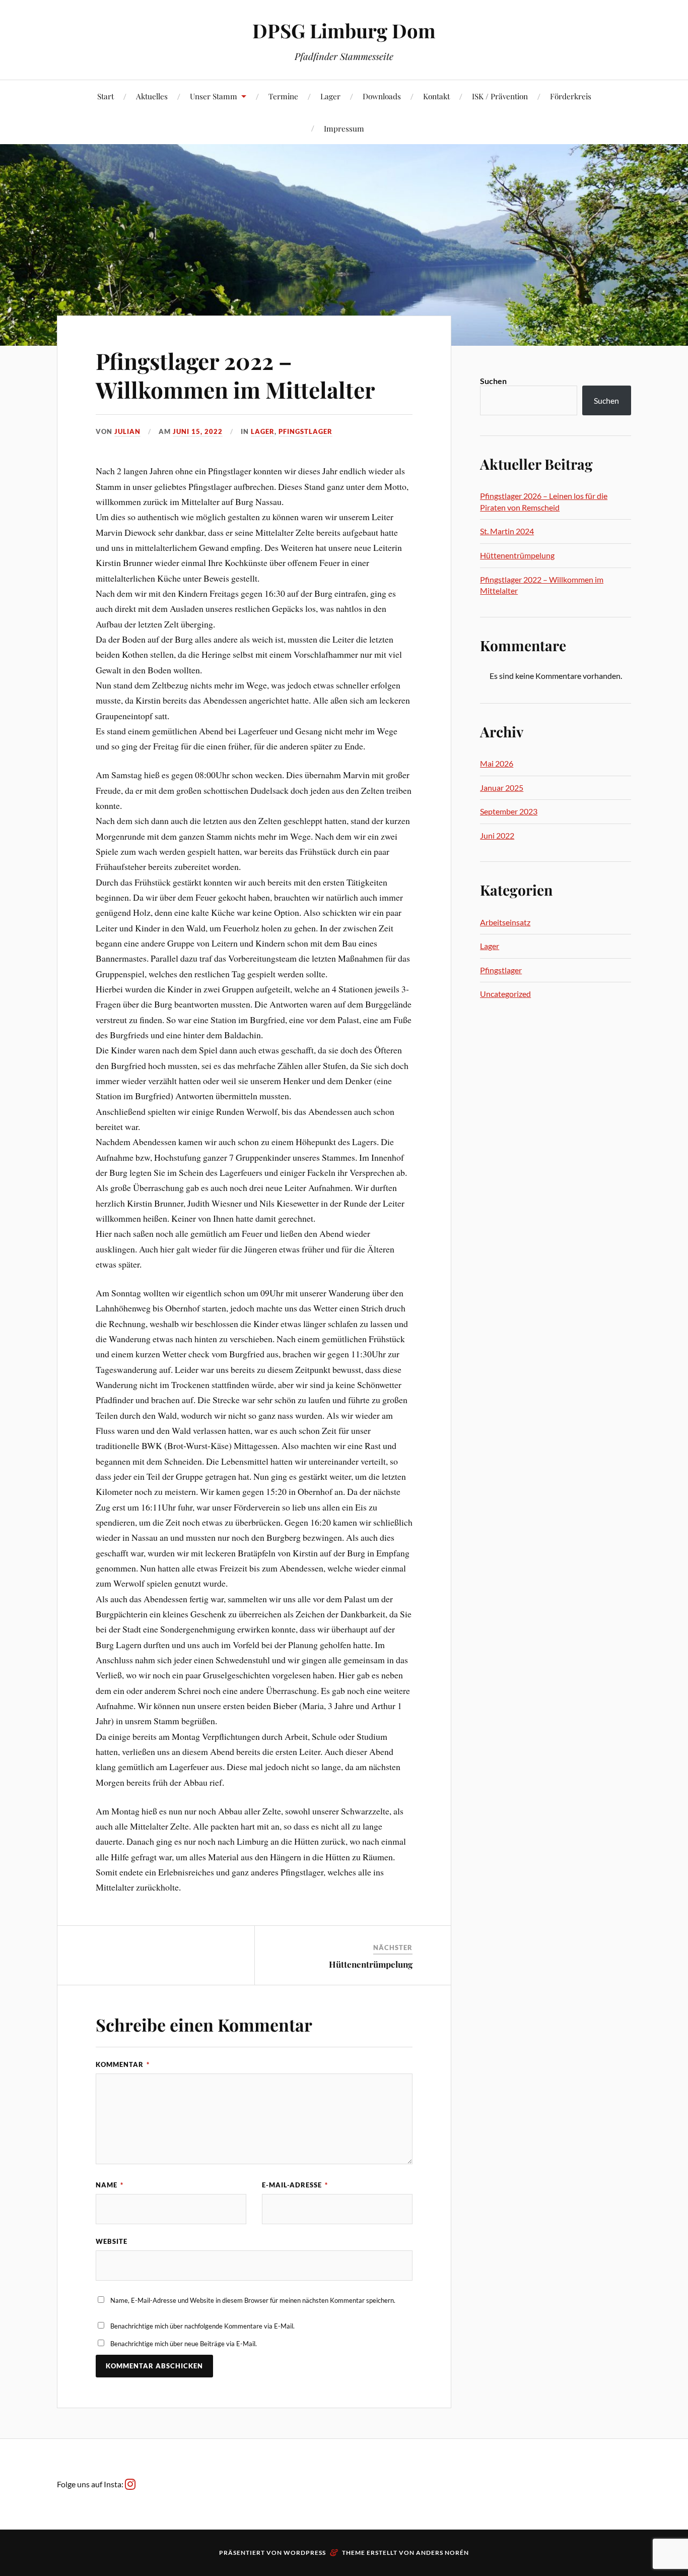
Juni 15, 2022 (198, 431)
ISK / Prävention (500, 96)
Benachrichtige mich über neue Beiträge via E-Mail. (184, 2344)
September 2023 (509, 811)
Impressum (344, 128)
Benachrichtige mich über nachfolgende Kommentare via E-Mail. (202, 2326)
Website (112, 2241)
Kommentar (123, 2064)
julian (127, 431)
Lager (330, 96)
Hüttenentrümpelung (371, 1964)
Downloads (382, 96)
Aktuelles (152, 96)
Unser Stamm (214, 96)
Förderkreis (571, 96)
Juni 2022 (497, 835)
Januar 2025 (502, 788)
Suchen (493, 381)
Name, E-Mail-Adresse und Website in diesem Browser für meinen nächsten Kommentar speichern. (253, 2300)
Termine (283, 96)
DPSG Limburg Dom (344, 30)
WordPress (305, 2553)
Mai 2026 (497, 763)
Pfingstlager (305, 431)
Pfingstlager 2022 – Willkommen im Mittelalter (235, 375)
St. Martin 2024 (507, 531)
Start (106, 96)
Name (110, 2185)
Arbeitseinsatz (505, 922)
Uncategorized (505, 994)
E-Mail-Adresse (295, 2185)
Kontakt (436, 96)
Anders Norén (442, 2553)
